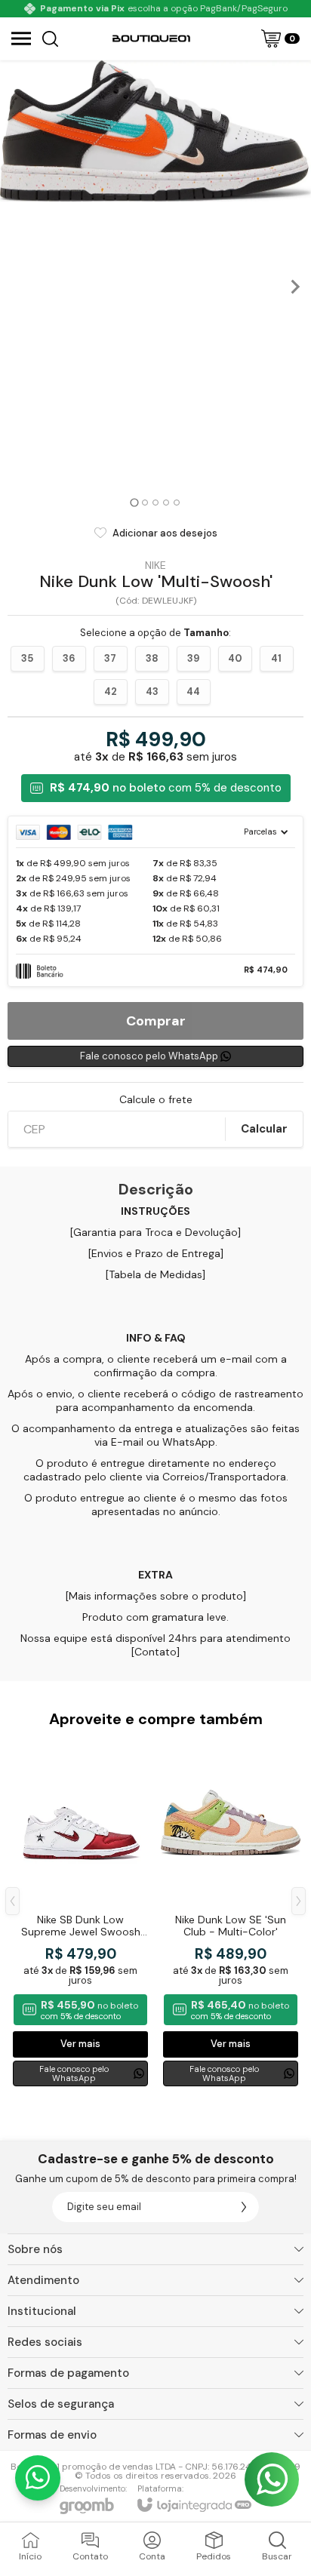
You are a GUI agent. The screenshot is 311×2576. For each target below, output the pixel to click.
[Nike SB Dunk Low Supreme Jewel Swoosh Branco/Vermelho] (80, 1913)
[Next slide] (294, 287)
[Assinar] (244, 2207)
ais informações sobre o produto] (162, 1596)
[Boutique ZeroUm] (151, 38)
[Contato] (155, 1652)
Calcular (264, 1129)
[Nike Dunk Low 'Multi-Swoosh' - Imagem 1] (155, 131)
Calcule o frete (156, 1099)
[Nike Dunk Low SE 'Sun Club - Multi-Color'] (231, 1913)
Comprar (156, 1021)
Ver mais (80, 2044)
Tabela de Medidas (155, 1274)
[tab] (134, 502)
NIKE (155, 565)
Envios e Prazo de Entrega (156, 1253)
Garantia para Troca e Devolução (155, 1232)
